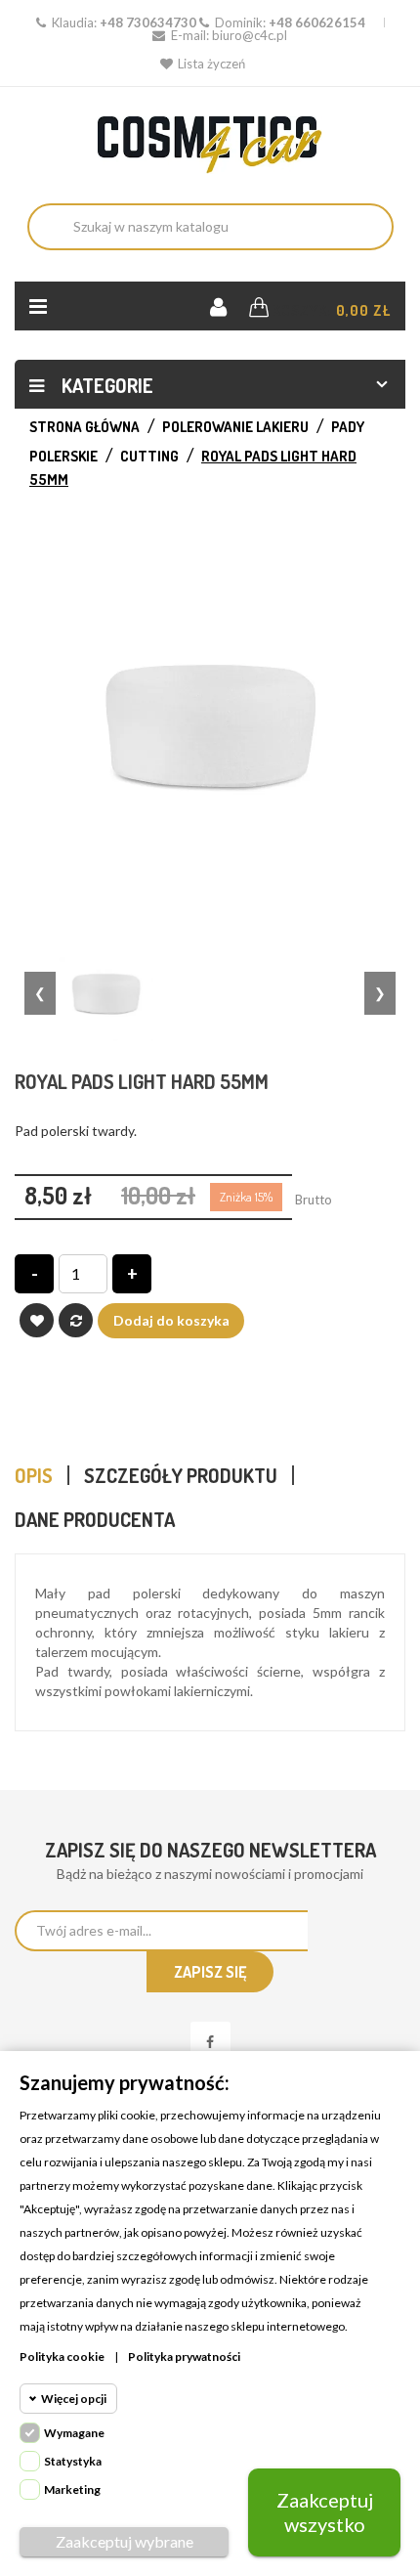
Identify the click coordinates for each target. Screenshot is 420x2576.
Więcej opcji (74, 2399)
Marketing (72, 2489)
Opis (34, 1475)
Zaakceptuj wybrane (125, 2541)
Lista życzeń (211, 64)
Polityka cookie (62, 2357)
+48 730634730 (148, 22)
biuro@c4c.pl (250, 35)
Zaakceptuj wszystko (325, 2512)
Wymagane (74, 2433)
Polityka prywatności (184, 2357)
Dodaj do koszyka (171, 1320)
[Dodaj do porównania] (76, 1320)
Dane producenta (95, 1519)
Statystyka (73, 2461)
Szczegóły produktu (181, 1475)
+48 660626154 (317, 22)
